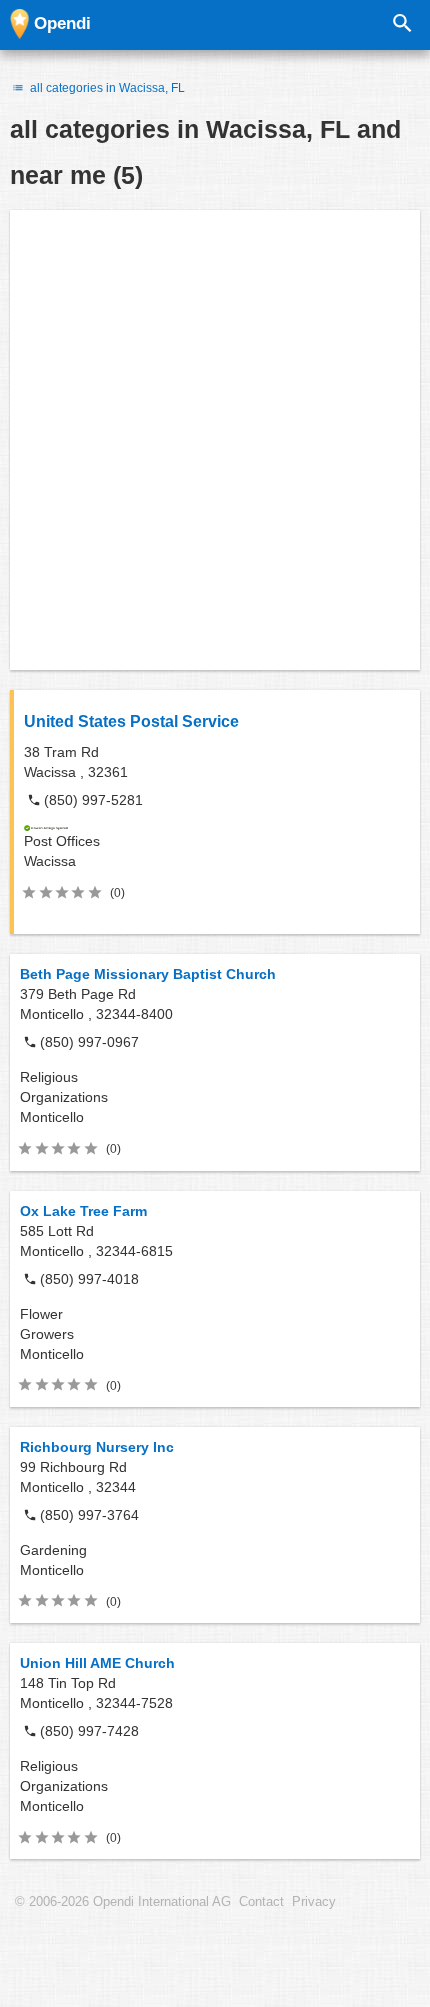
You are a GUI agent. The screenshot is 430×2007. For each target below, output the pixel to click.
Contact (261, 1902)
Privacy (314, 1902)
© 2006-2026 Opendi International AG (123, 1902)
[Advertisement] (215, 440)
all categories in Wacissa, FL (106, 88)
